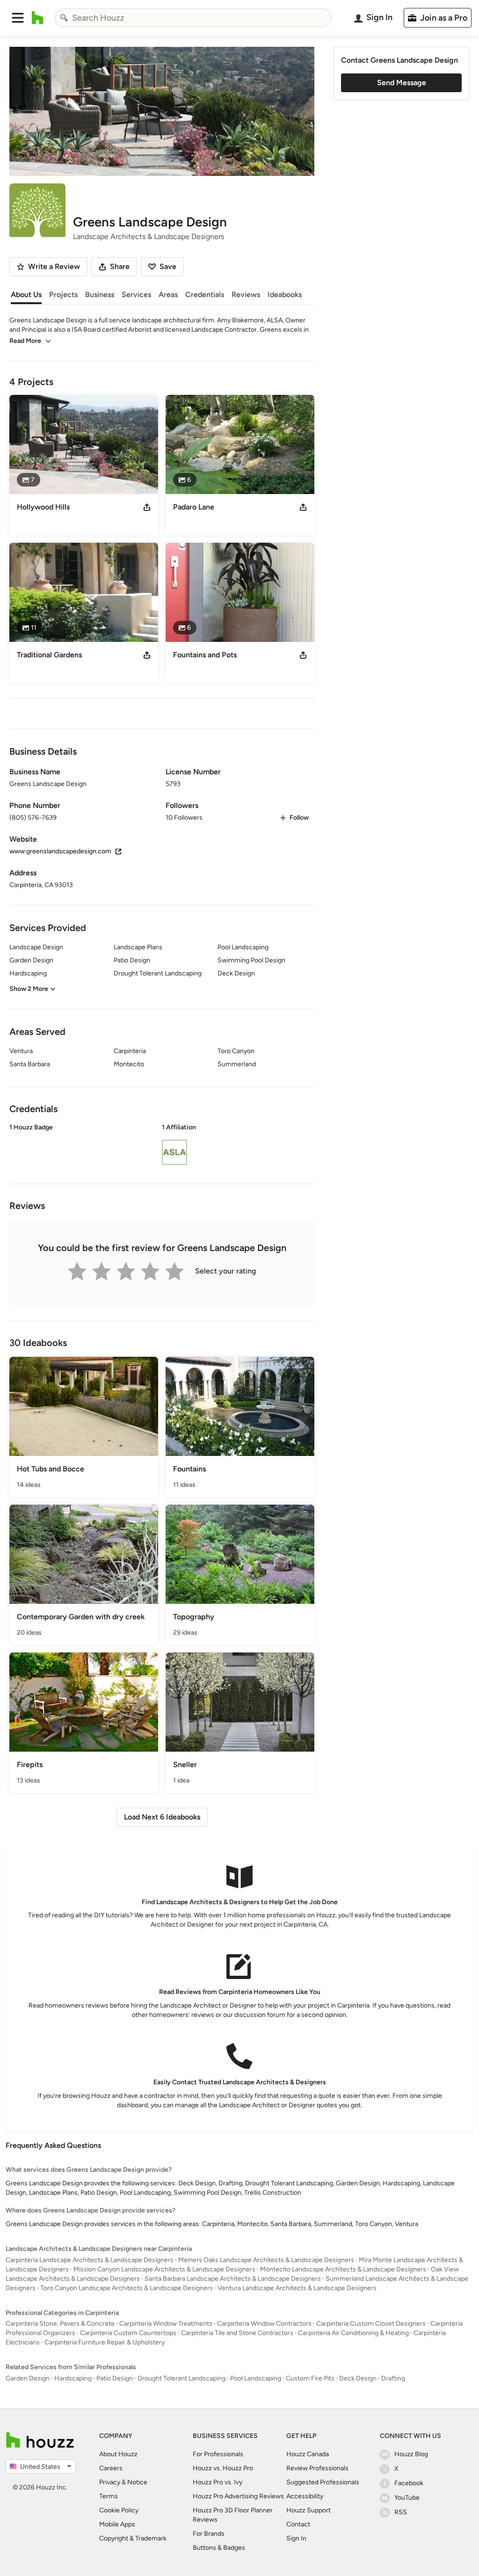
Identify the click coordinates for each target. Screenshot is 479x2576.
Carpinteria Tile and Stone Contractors (237, 2333)
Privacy (110, 2482)
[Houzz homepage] (38, 18)
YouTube (407, 2498)
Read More (25, 341)
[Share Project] (147, 507)
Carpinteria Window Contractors (264, 2324)
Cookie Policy (119, 2510)
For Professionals (218, 2454)
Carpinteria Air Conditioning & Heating (353, 2333)
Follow (299, 818)
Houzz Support (308, 2510)
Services (136, 295)
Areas (168, 295)
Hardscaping (73, 2378)
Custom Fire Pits (310, 2378)
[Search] (64, 18)
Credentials (205, 295)
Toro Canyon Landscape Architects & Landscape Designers (127, 2288)
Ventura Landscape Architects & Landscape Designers (297, 2288)
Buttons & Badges (219, 2548)
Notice (137, 2482)
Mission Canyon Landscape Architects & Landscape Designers (164, 2269)
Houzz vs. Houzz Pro (223, 2468)
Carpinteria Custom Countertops (128, 2333)
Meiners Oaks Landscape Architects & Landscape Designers (266, 2260)
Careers (111, 2468)
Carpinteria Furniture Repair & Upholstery (105, 2342)
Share (120, 266)
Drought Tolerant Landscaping (181, 2378)
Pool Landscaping (256, 2378)
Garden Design (28, 2378)
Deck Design (358, 2378)
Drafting (393, 2378)
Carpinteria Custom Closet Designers (371, 2324)
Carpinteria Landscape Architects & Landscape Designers (90, 2260)
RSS (401, 2512)
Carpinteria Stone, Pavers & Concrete (60, 2324)
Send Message (402, 83)
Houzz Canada (308, 2454)
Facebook (409, 2483)
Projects (63, 295)
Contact (298, 2524)
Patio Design (115, 2378)
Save (168, 266)
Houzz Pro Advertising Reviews (238, 2496)
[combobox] (193, 18)
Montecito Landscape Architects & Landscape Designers (343, 2269)
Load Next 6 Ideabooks (162, 1817)
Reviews (246, 295)
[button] (18, 18)
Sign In (296, 2538)
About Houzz (118, 2454)
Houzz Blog (411, 2454)
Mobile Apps (117, 2524)
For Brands (209, 2534)
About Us (26, 295)
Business (100, 295)
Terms (109, 2496)
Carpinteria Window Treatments (166, 2324)
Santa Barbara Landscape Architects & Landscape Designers (233, 2279)
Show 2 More (29, 989)
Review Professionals (317, 2468)
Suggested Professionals (323, 2482)
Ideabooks (285, 295)
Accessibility (305, 2496)
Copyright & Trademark (133, 2538)
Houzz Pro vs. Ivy (218, 2482)
